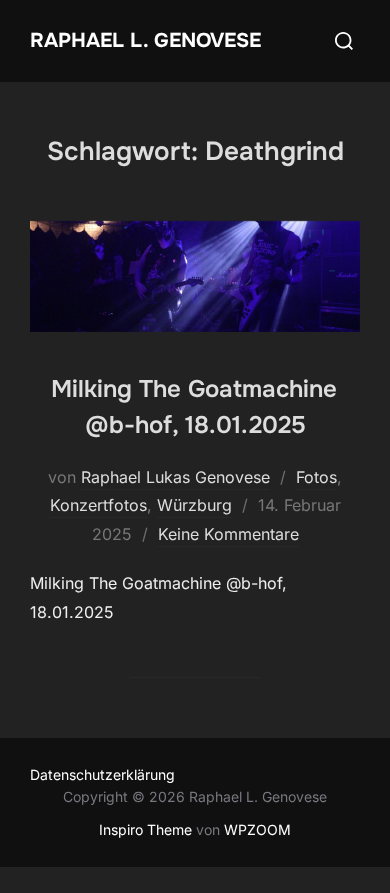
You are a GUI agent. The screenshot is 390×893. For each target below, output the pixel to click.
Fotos (316, 477)
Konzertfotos (98, 505)
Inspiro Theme (145, 829)
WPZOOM (257, 829)
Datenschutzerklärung (102, 774)
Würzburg (194, 505)
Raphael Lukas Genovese (175, 477)
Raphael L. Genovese (145, 40)
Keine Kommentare (228, 534)
